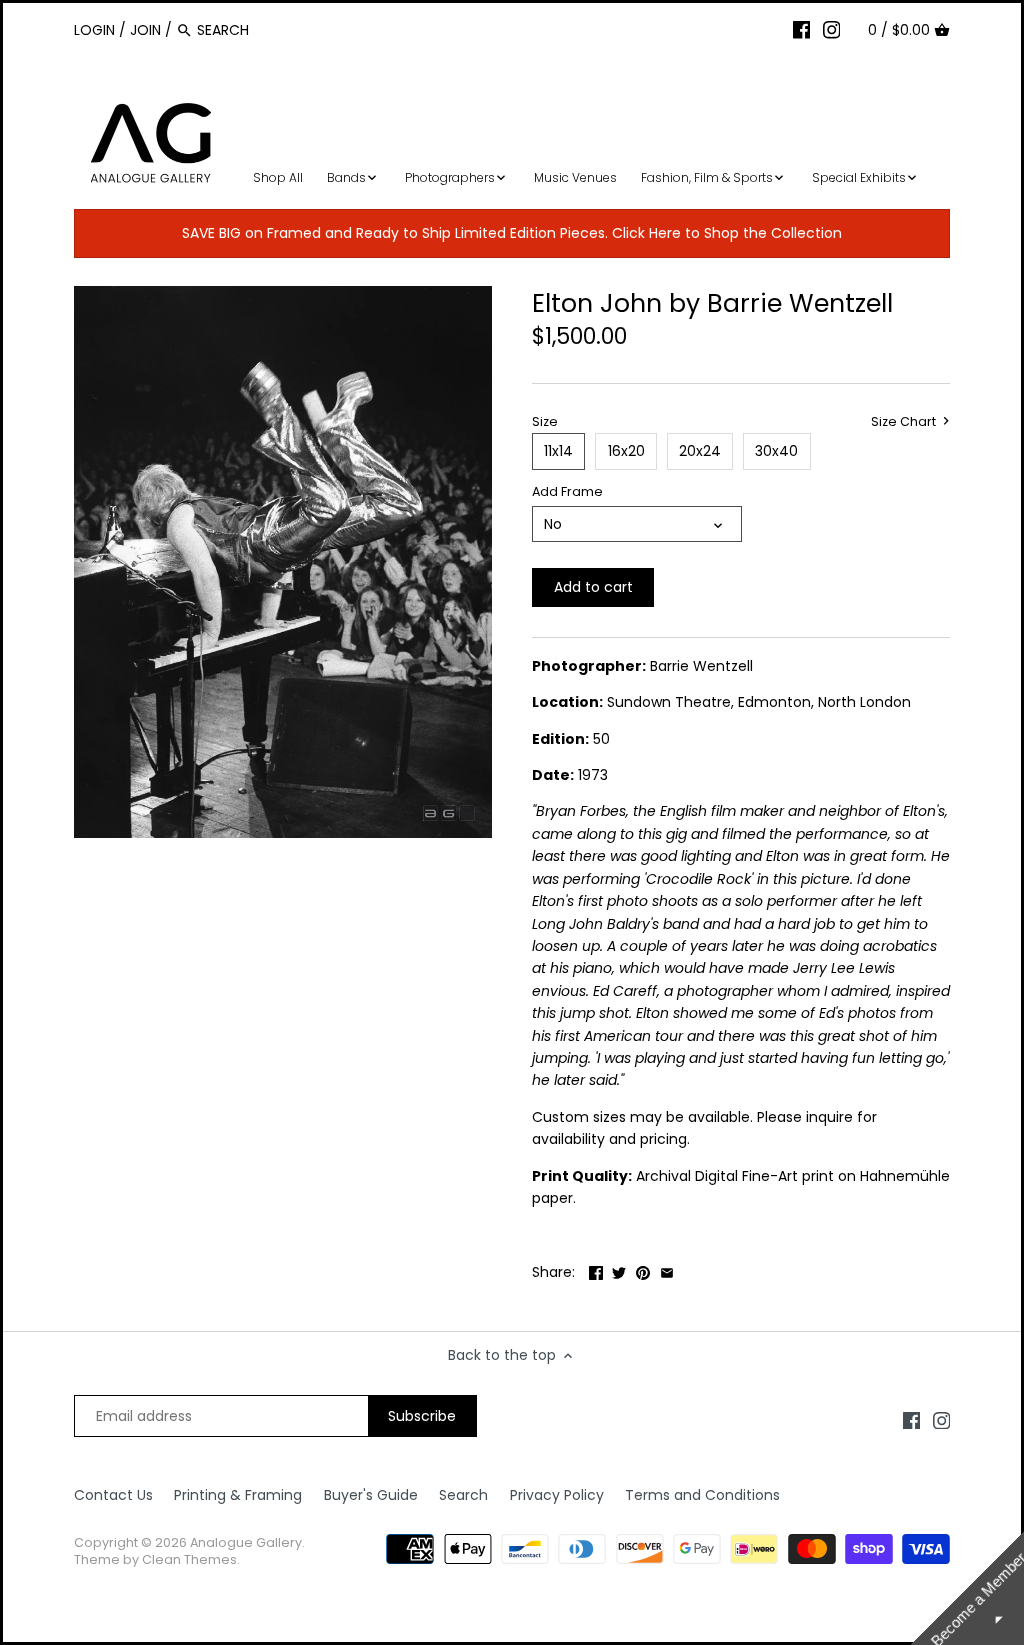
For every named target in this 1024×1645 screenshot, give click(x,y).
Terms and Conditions (702, 1495)
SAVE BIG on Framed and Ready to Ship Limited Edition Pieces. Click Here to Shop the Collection (512, 233)
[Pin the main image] (643, 1270)
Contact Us (113, 1495)
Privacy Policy (557, 1495)
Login (94, 30)
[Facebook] (802, 29)
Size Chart (905, 422)
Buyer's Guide (371, 1495)
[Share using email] (667, 1270)
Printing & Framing (238, 1495)
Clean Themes (189, 1559)
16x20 (626, 451)
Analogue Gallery (246, 1542)
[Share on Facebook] (596, 1270)
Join (145, 30)
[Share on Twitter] (619, 1270)
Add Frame (567, 491)
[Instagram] (832, 29)
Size (545, 421)
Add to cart (593, 587)
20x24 (700, 451)
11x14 (558, 451)
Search (463, 1495)
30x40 (776, 451)
